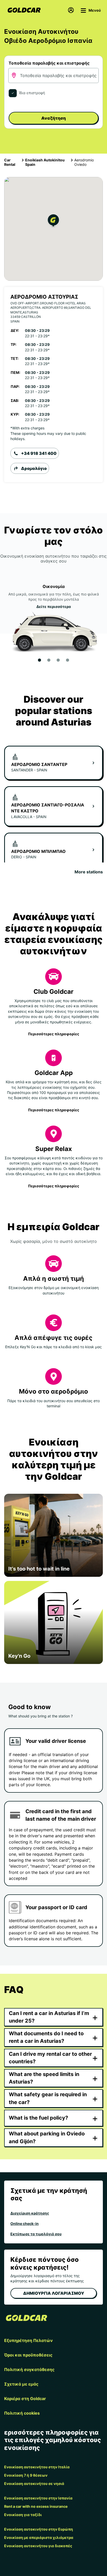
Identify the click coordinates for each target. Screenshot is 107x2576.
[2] (49, 660)
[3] (58, 660)
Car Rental (10, 162)
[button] (53, 221)
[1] (39, 660)
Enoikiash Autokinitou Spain (45, 162)
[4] (68, 660)
